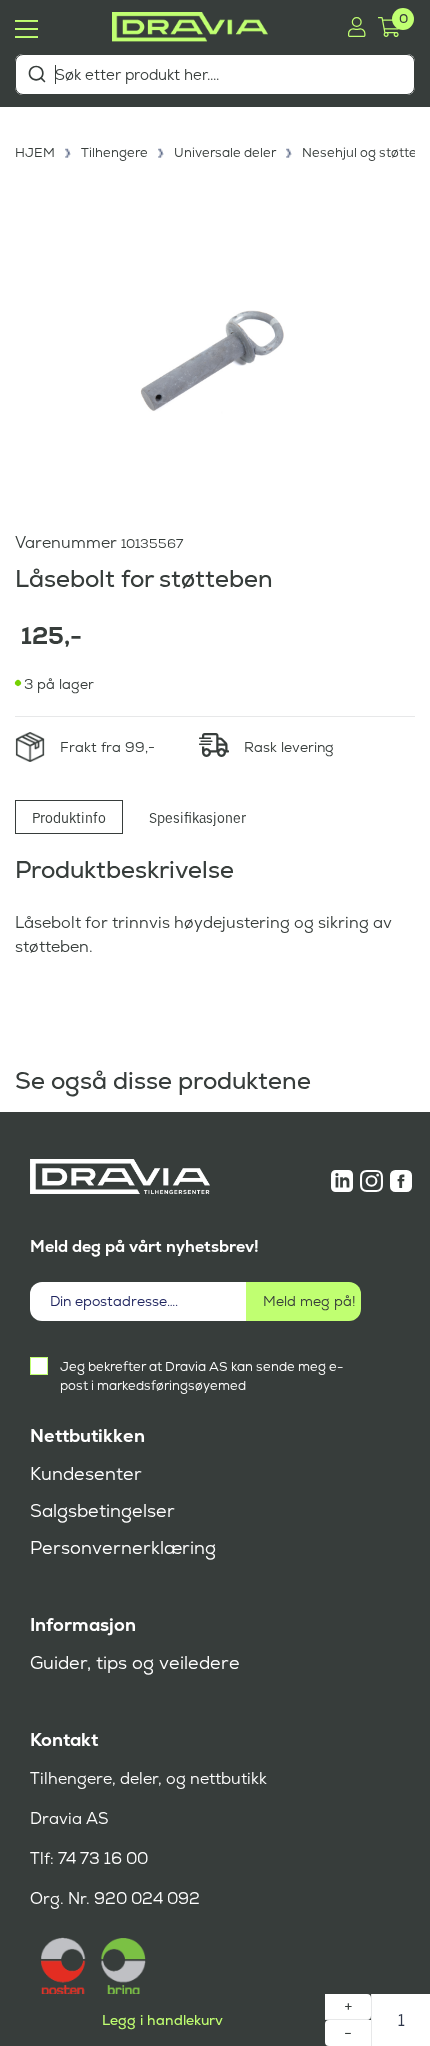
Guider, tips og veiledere (135, 1663)
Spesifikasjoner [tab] (197, 817)
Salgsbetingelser (102, 1511)
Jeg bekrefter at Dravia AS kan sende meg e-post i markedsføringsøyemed (201, 1376)
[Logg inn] (356, 27)
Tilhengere (114, 152)
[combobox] (215, 74)
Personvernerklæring (123, 1548)
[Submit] (36, 74)
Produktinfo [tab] (69, 817)
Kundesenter (86, 1474)
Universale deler (225, 152)
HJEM (35, 152)
